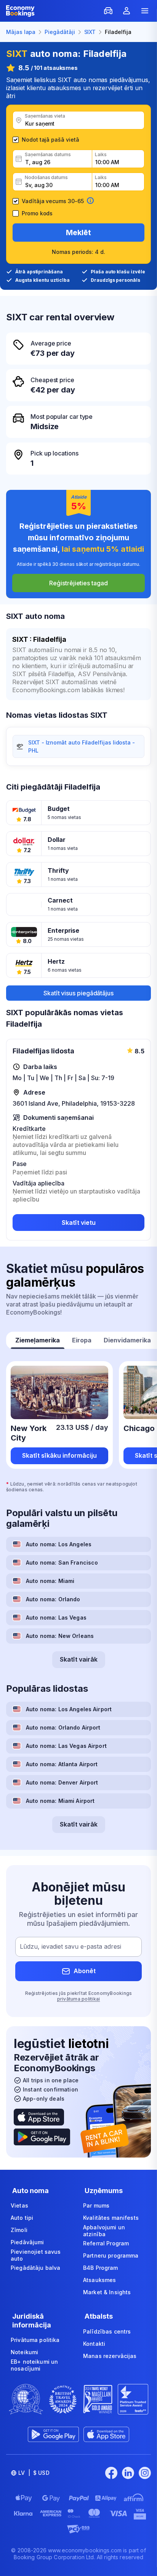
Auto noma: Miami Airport (60, 1801)
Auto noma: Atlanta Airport (62, 1764)
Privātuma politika (35, 2340)
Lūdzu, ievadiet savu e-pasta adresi (70, 1946)
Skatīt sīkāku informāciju (59, 1455)
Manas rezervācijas (110, 2356)
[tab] (38, 1341)
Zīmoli (19, 2230)
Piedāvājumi (27, 2242)
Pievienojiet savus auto (36, 2255)
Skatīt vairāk (79, 1659)
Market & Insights (107, 2292)
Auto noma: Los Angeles (59, 1544)
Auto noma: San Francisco (62, 1563)
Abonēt (85, 1971)
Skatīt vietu (79, 1223)
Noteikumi (24, 2352)
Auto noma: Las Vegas (56, 1617)
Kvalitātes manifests (111, 2218)
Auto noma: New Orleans (60, 1636)
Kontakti (94, 2344)
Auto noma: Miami (50, 1581)
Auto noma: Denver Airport (62, 1782)
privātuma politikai (79, 1999)
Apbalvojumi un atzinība (104, 2231)
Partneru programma (111, 2255)
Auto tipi (22, 2218)
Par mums (96, 2205)
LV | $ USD (34, 2473)
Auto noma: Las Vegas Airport (66, 1746)
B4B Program (101, 2268)
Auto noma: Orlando (53, 1599)
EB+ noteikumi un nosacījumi (34, 2365)
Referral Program (106, 2243)
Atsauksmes (99, 2280)
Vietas (19, 2205)
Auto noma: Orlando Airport (63, 1727)
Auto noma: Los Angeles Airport (69, 1709)
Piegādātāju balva (35, 2268)
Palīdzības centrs (107, 2331)
